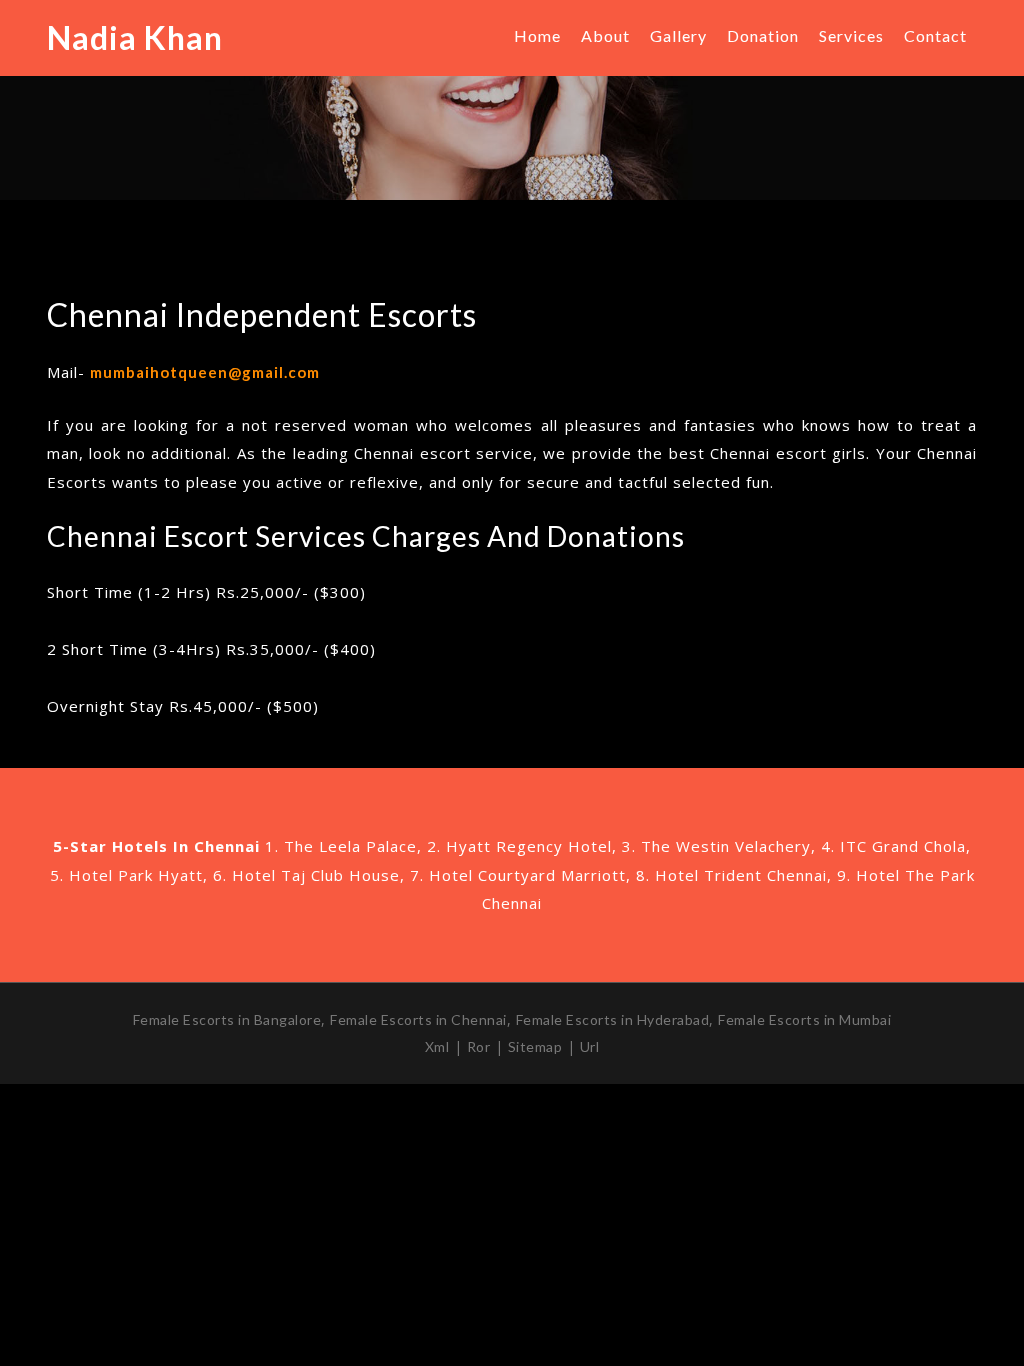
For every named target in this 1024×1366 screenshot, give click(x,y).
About (605, 35)
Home (537, 35)
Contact (935, 35)
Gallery (678, 35)
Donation (763, 35)
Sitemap (535, 1046)
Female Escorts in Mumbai (804, 1019)
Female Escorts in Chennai (418, 1019)
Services (851, 35)
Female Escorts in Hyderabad (613, 1019)
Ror (479, 1046)
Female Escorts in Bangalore (227, 1019)
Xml (437, 1046)
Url (590, 1046)
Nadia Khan (135, 37)
